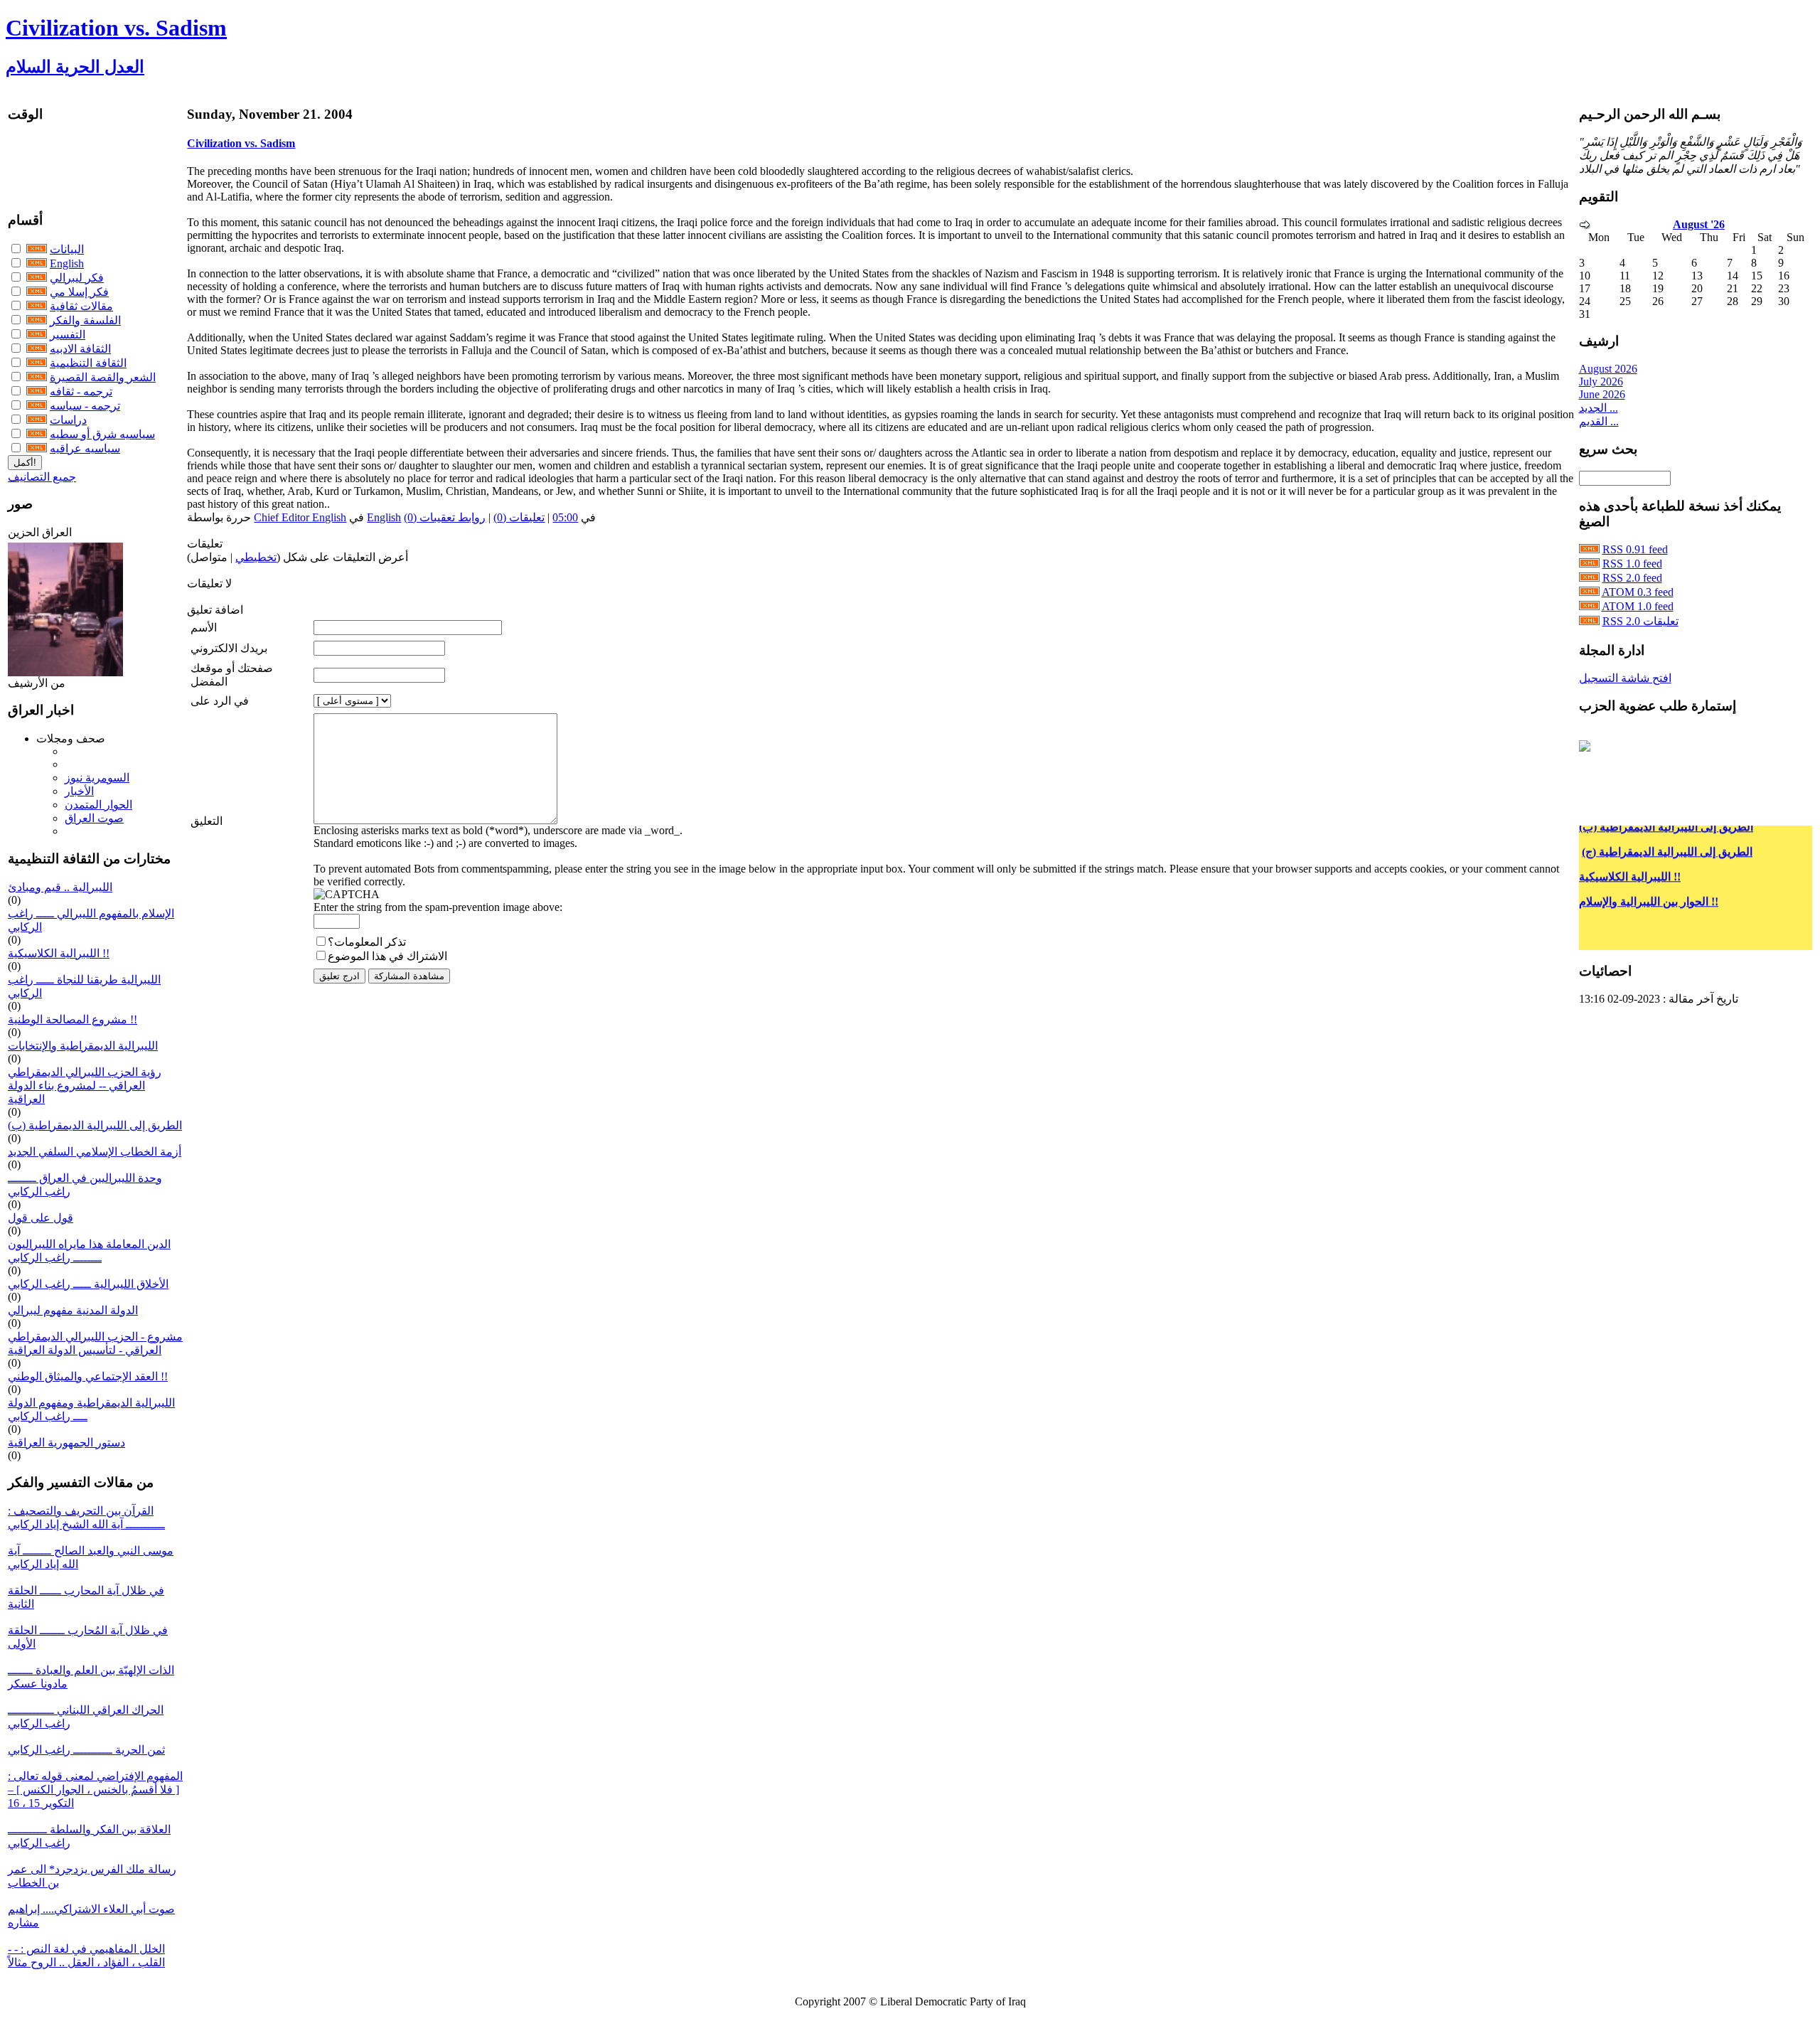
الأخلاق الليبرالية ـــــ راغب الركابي (88, 1284)
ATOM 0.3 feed (1638, 592)
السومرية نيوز (97, 778)
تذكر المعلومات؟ (367, 942)
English (67, 263)
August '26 (1699, 224)
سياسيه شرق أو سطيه (102, 434)
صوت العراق (94, 818)
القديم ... (1599, 421)
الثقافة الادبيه (80, 349)
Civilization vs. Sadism (116, 28)
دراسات (68, 420)
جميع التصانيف (42, 477)
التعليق (207, 821)
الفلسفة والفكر (85, 320)
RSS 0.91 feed (1635, 549)
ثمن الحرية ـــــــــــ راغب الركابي (86, 1750)
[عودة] (1585, 225)
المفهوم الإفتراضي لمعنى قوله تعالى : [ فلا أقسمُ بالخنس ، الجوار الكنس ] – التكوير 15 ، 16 (95, 1790)
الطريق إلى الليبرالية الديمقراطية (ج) (1667, 836)
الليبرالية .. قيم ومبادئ (60, 887)
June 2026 (1602, 394)
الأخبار (79, 791)
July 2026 (1601, 382)
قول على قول (41, 1218)
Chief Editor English (300, 517)
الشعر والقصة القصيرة (103, 377)
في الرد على (220, 701)
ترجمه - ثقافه (81, 391)
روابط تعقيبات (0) (445, 517)
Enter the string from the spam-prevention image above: (438, 907)
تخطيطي (256, 557)
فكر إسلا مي (79, 292)
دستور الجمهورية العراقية (66, 1443)
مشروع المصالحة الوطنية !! (73, 1019)
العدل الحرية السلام (75, 67)
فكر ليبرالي (77, 278)
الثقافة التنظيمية (88, 363)
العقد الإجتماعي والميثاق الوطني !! (88, 1376)
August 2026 (1608, 369)
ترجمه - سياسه (85, 406)
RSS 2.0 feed (1632, 578)
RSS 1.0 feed (1632, 564)
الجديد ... (1599, 408)
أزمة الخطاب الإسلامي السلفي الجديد (95, 1152)
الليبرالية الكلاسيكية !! (59, 953)
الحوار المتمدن (98, 805)
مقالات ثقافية (81, 306)
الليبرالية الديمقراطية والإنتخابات (83, 1046)
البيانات (67, 249)
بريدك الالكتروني (229, 648)
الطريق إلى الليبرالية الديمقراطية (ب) (95, 1125)
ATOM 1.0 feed (1638, 606)
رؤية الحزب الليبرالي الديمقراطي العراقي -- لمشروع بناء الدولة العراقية (85, 1086)
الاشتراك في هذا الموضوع (387, 956)
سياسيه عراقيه (85, 448)
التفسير (68, 335)
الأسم (204, 628)
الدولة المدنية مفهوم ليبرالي (73, 1310)
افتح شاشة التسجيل (1625, 678)
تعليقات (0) (519, 517)
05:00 (565, 517)
